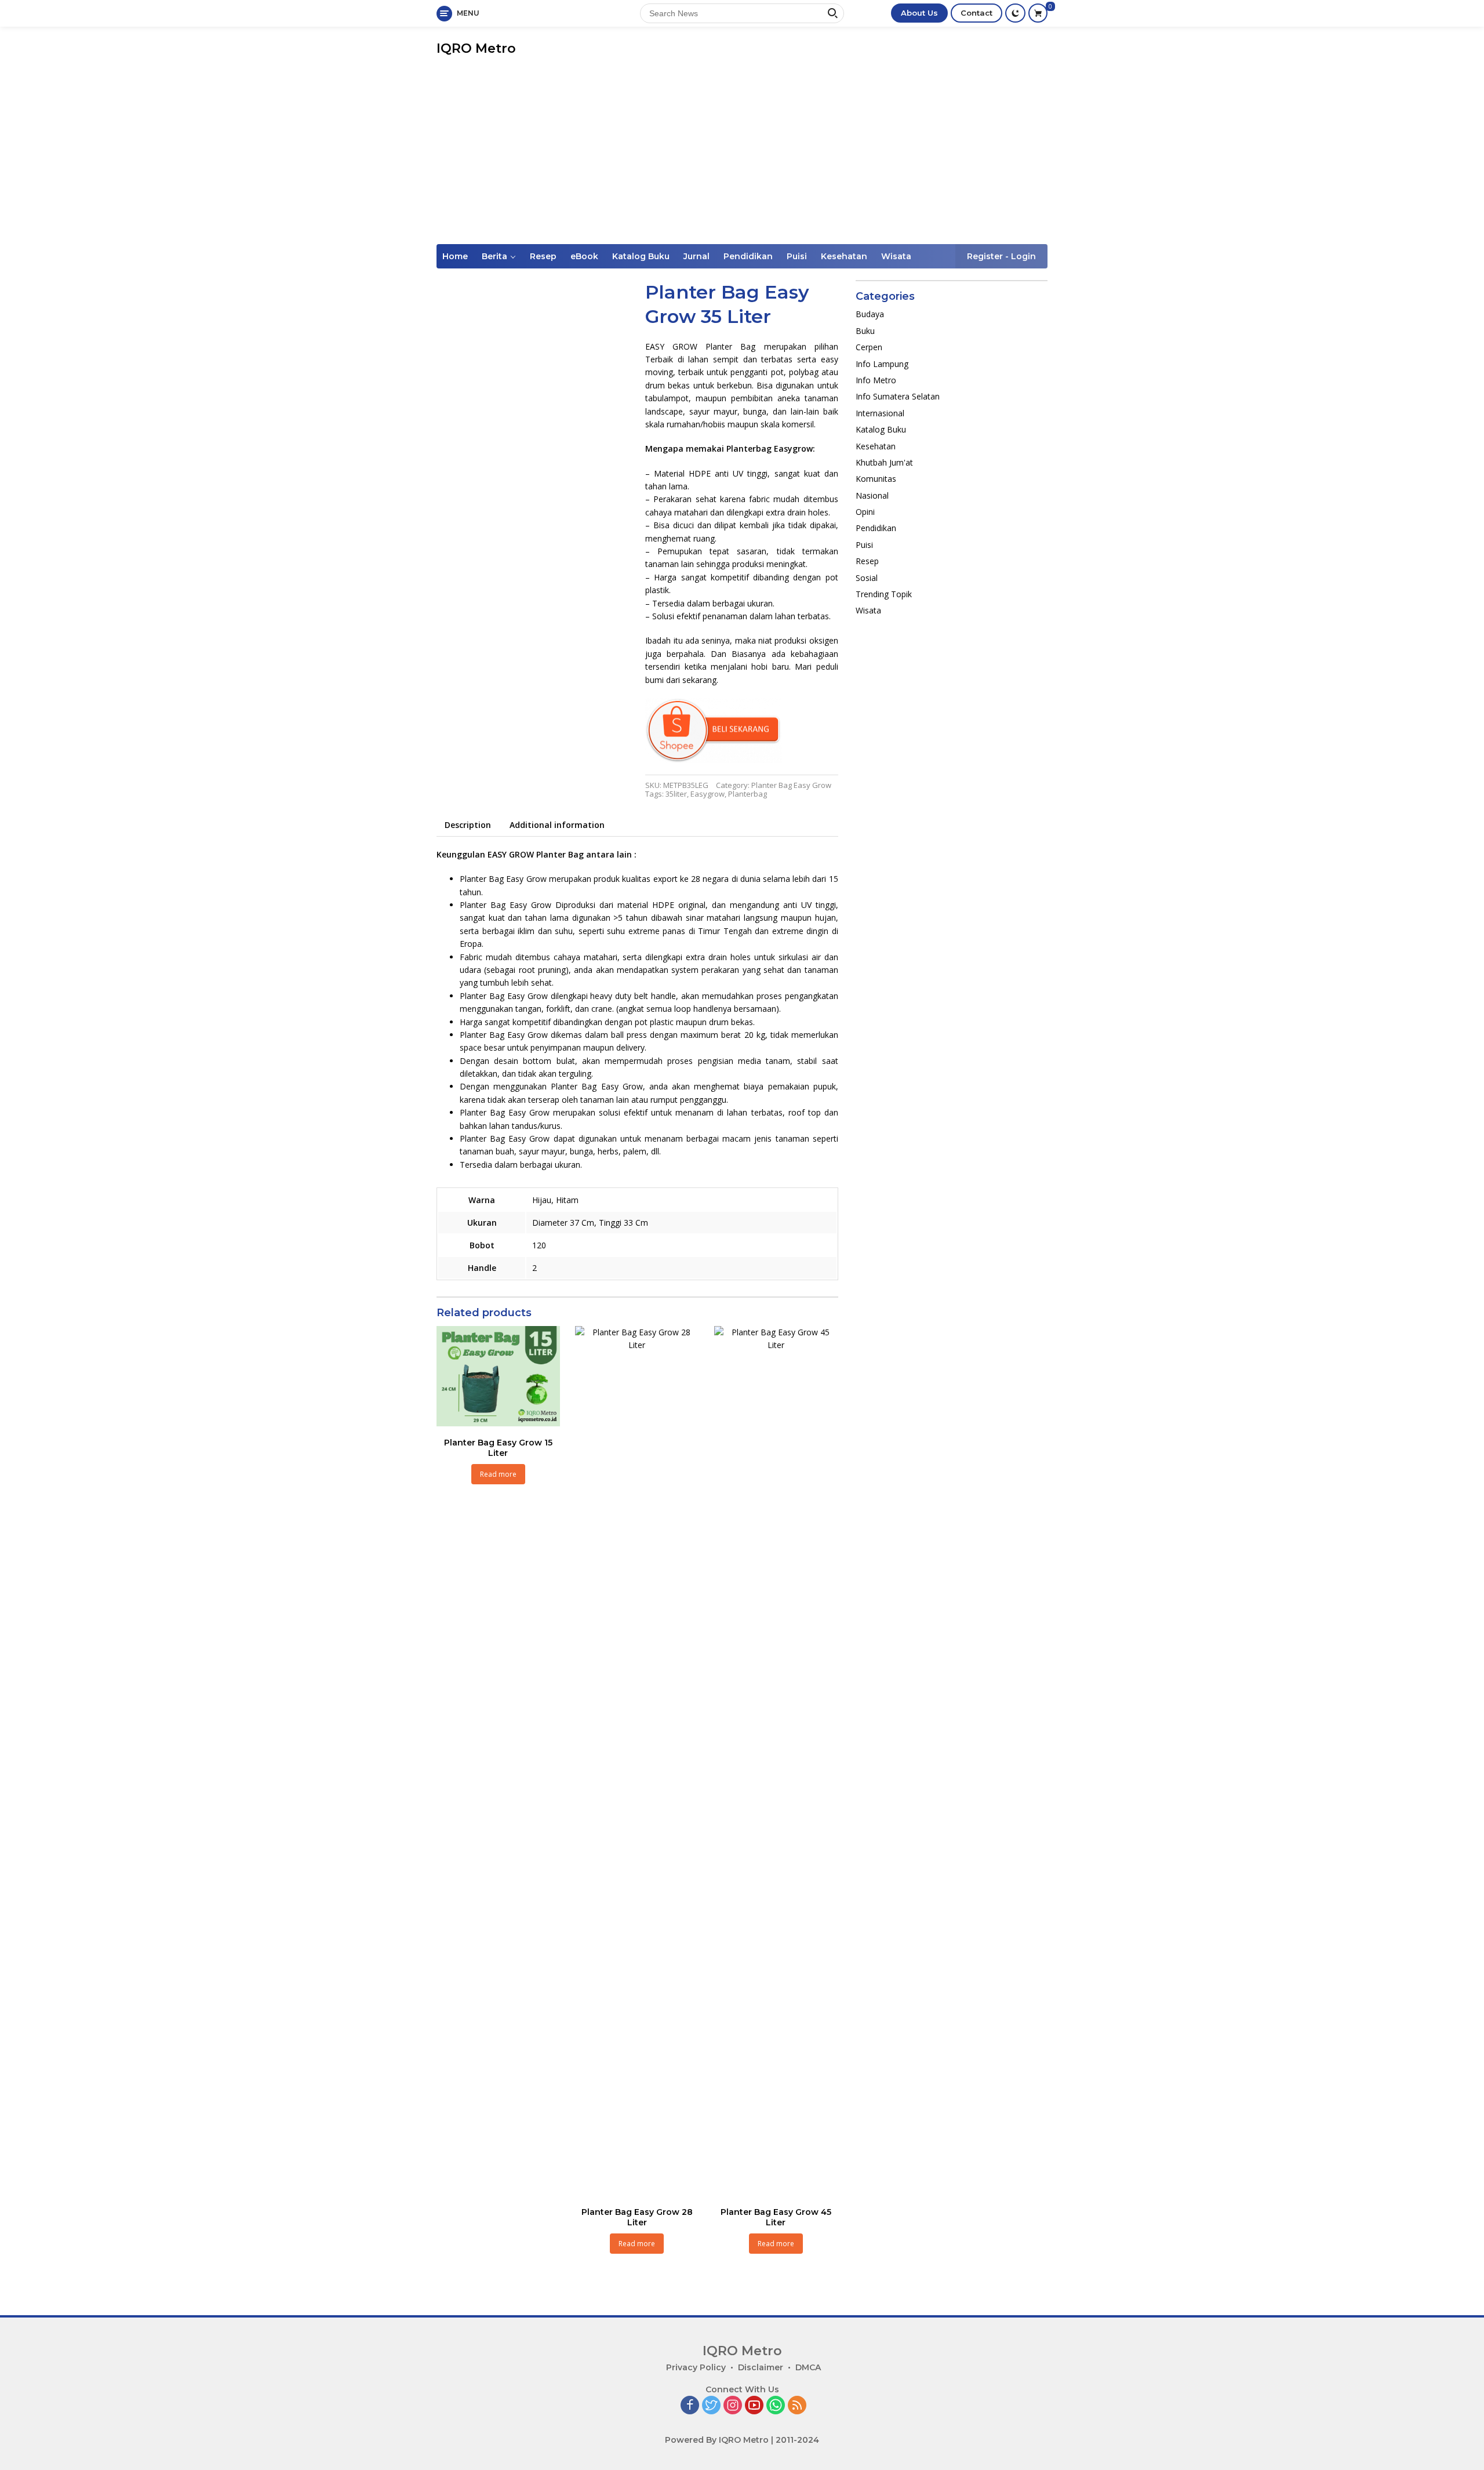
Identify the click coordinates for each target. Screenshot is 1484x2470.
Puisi (797, 256)
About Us (919, 13)
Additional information (557, 825)
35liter (676, 794)
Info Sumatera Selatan (898, 397)
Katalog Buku (641, 256)
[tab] (468, 825)
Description (468, 825)
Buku (865, 331)
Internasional (880, 413)
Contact (976, 13)
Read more (498, 1474)
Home (455, 256)
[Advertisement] (742, 157)
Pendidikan (748, 256)
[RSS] (797, 2406)
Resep (543, 256)
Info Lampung (882, 364)
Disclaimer (761, 2367)
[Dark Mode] (1015, 13)
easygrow (708, 794)
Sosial (867, 578)
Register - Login (1001, 256)
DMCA (808, 2367)
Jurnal (696, 256)
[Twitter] (711, 2406)
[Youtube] (754, 2406)
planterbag (748, 794)
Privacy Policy (696, 2367)
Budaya (870, 315)
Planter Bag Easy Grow (791, 785)
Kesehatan (844, 256)
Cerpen (869, 348)
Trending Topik (884, 594)
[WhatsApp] (776, 2406)
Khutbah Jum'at (884, 462)
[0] (1038, 13)
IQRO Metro (476, 48)
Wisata (896, 256)
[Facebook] (690, 2406)
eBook (584, 256)
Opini (865, 512)
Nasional (872, 495)
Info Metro (876, 380)
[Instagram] (733, 2406)
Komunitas (876, 479)
